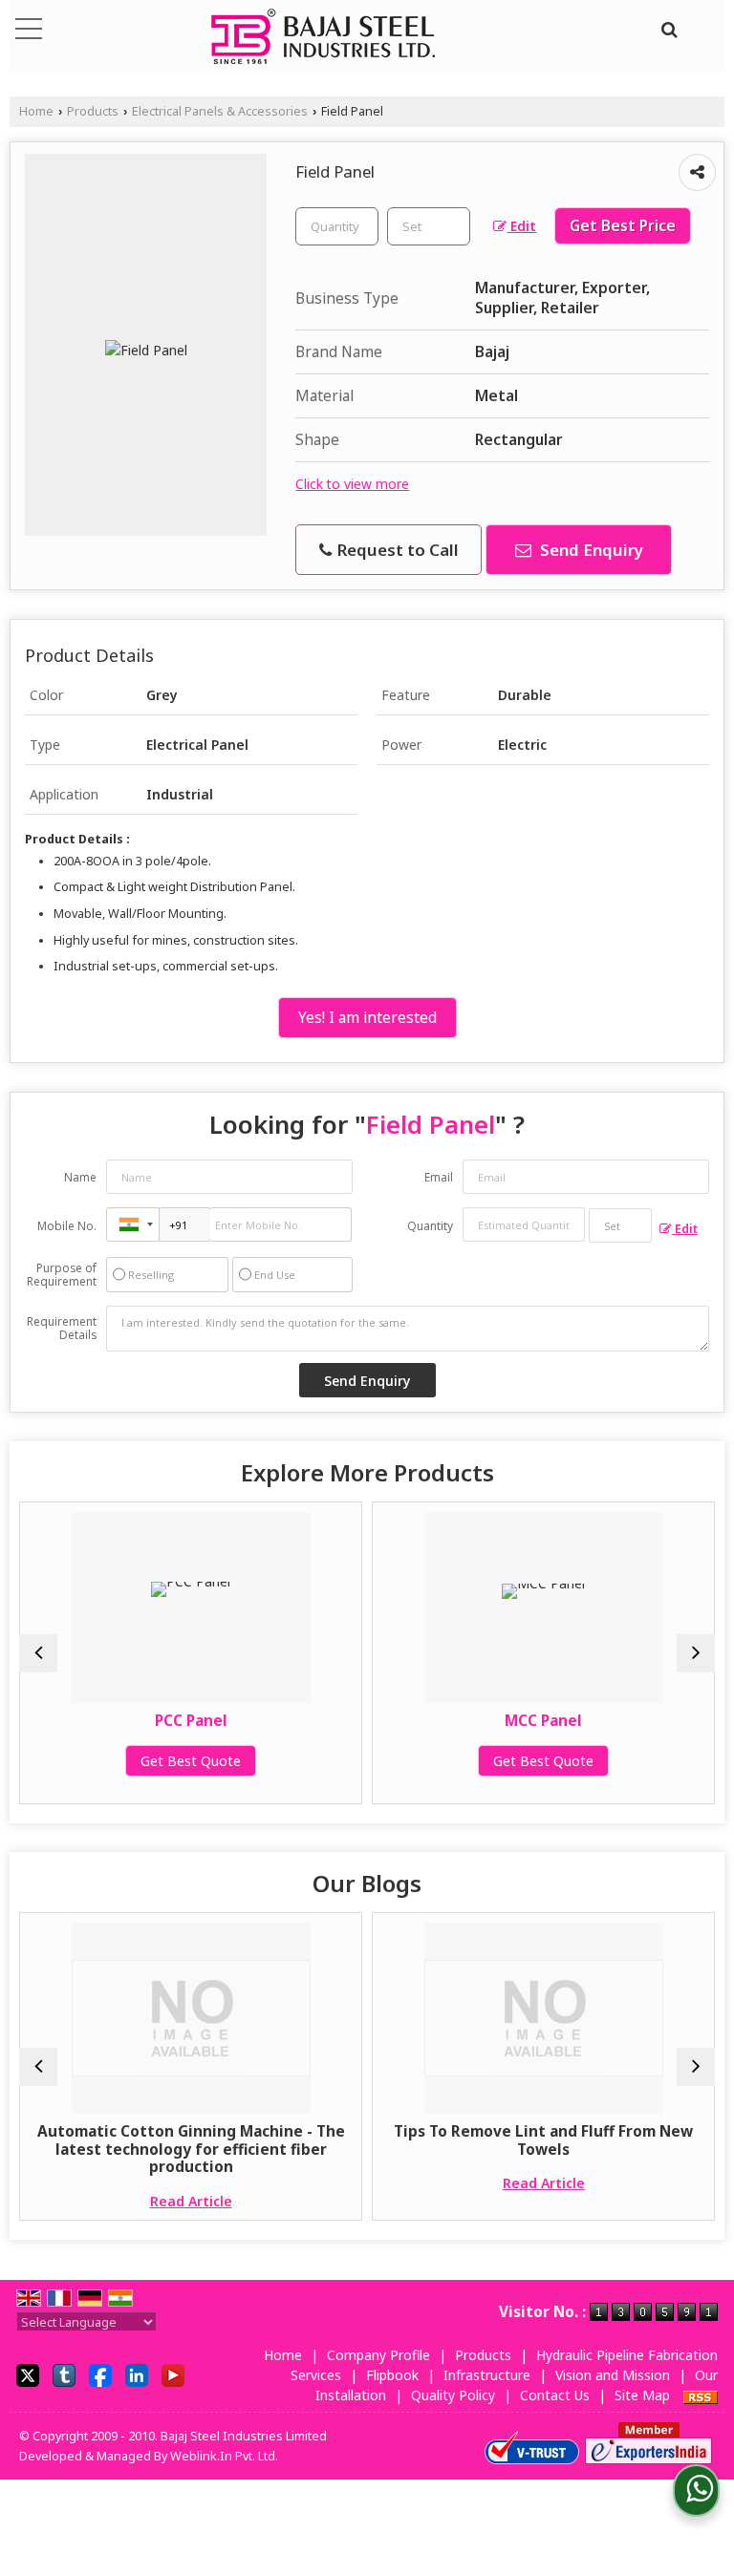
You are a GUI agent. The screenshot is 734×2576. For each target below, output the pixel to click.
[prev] (38, 1653)
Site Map (642, 2395)
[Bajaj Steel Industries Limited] (323, 38)
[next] (696, 1653)
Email (439, 1177)
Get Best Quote (73, 1761)
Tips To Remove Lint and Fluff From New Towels (426, 2140)
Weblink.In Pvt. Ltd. (224, 2456)
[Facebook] (100, 2374)
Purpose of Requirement (62, 1275)
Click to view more (352, 484)
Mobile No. (67, 1226)
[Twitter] (28, 2374)
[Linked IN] (137, 2374)
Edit (521, 226)
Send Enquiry (590, 550)
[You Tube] (173, 2374)
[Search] (667, 27)
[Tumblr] (64, 2374)
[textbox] (429, 226)
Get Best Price (623, 226)
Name (80, 1177)
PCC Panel (73, 1721)
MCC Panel (426, 1721)
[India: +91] (133, 1224)
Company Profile (378, 2355)
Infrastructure (487, 2375)
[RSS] (701, 2395)
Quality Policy (453, 2395)
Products (93, 111)
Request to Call (396, 550)
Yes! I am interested (367, 1018)
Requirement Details (62, 1329)
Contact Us (555, 2395)
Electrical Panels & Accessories (220, 111)
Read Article (73, 2201)
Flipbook (392, 2375)
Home (36, 111)
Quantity (430, 1226)
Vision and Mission (613, 2375)
